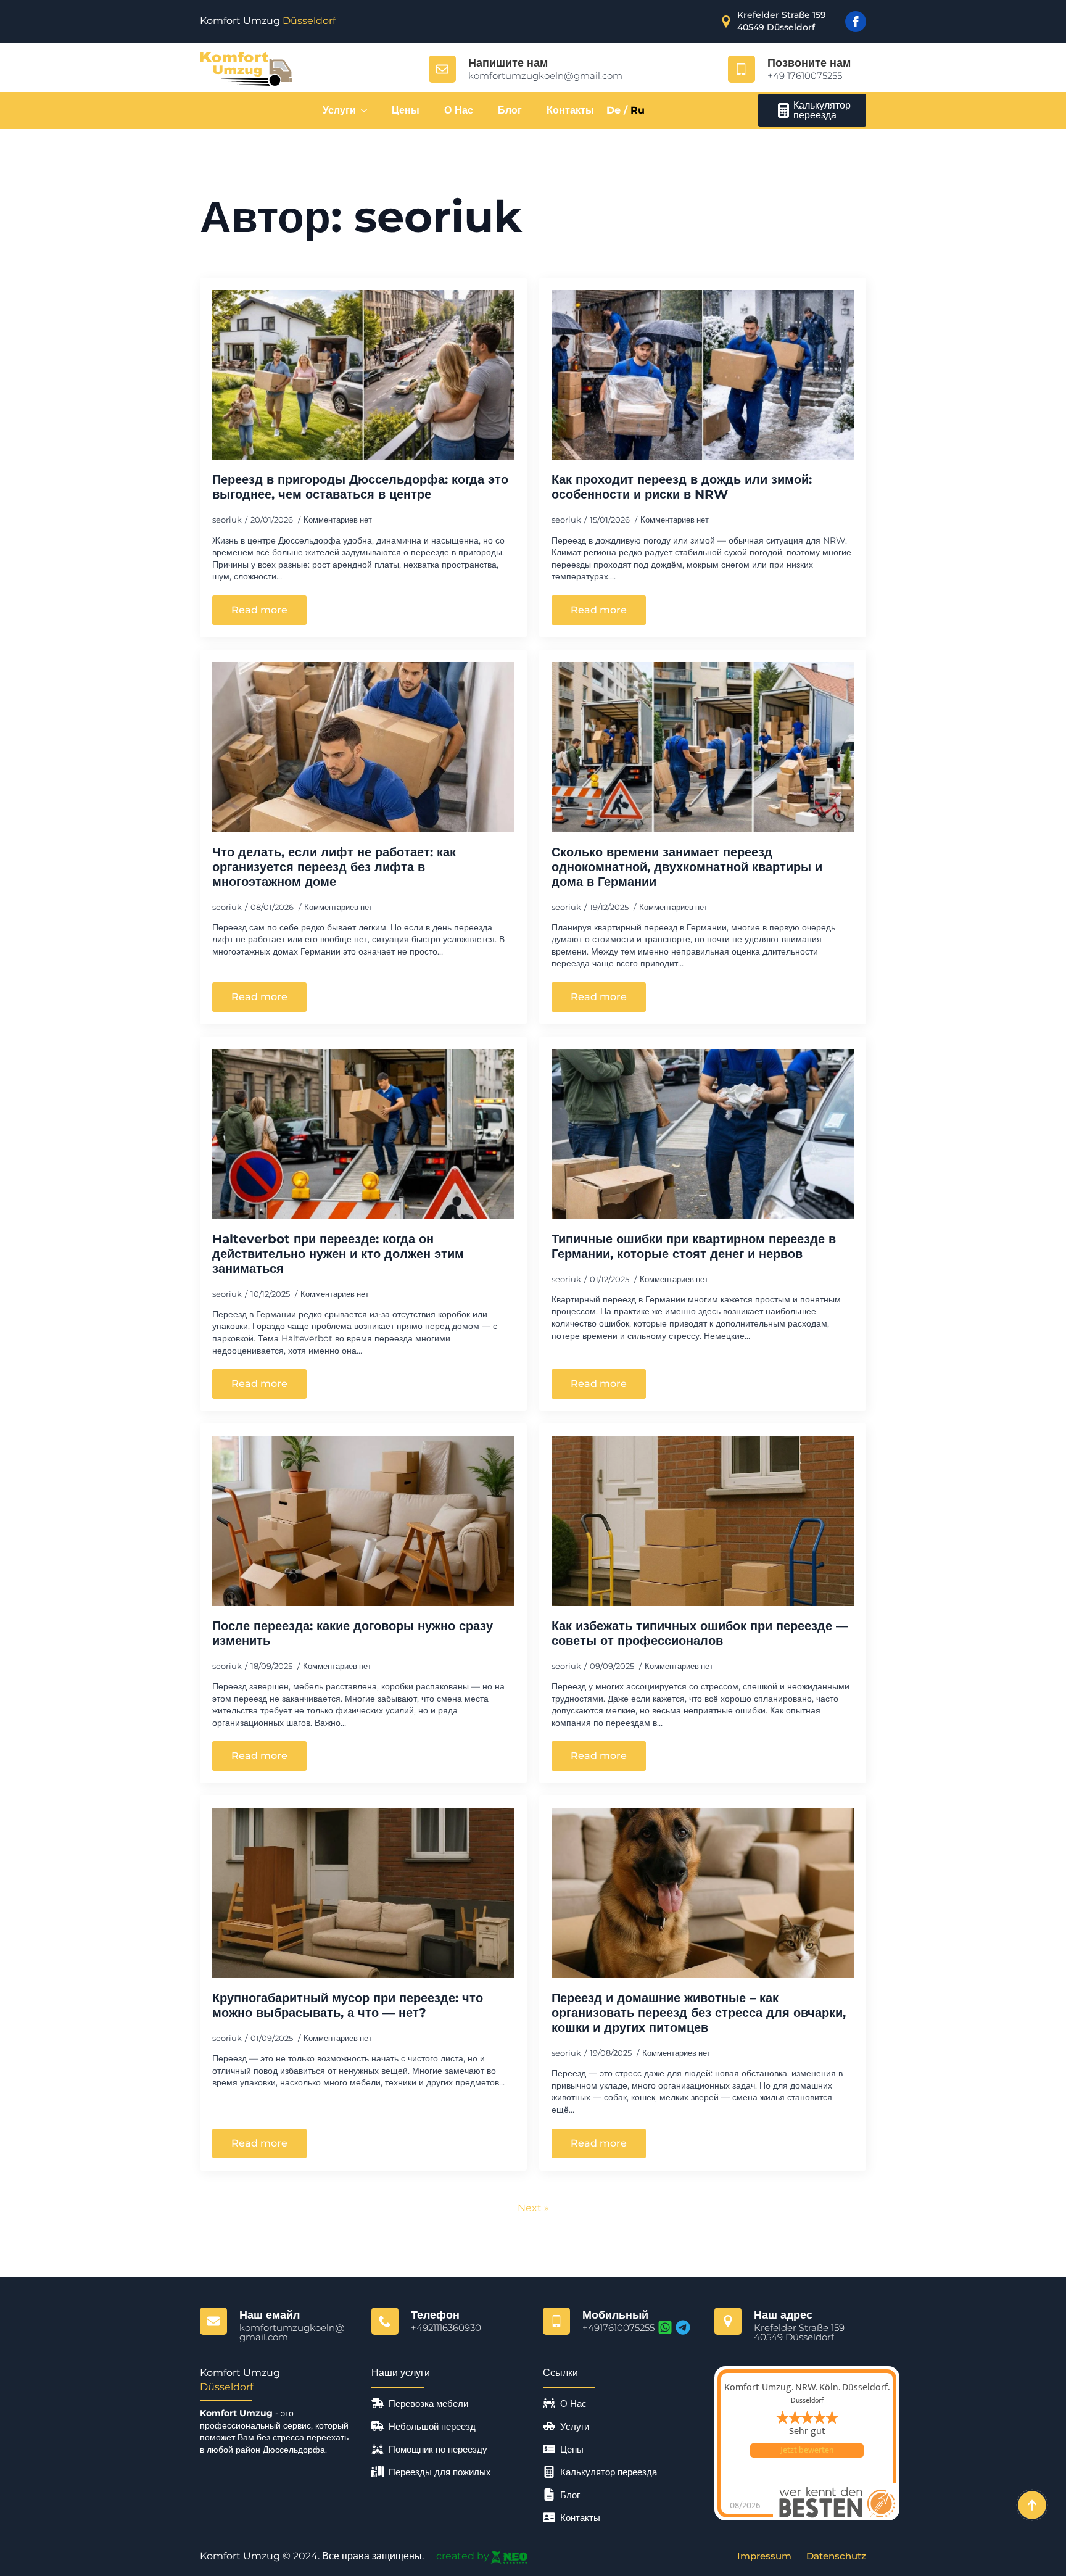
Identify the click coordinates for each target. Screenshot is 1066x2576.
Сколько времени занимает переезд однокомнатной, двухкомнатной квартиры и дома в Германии (687, 867)
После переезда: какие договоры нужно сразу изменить (353, 1633)
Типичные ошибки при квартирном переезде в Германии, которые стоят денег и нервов (694, 1246)
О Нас (459, 110)
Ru (638, 110)
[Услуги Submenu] (368, 110)
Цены (406, 110)
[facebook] (856, 22)
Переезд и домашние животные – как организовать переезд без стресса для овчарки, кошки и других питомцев (699, 2013)
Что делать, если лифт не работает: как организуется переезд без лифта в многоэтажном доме (334, 867)
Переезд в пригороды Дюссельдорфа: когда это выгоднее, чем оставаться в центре (360, 487)
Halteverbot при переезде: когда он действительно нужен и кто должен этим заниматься (338, 1254)
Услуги (339, 110)
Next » (533, 2208)
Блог (510, 110)
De (614, 110)
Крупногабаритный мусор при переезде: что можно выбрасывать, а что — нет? (348, 2005)
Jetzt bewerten (807, 2450)
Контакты (570, 110)
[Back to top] (1032, 2505)
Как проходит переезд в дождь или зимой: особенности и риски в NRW (682, 487)
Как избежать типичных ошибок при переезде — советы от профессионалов (700, 1633)
